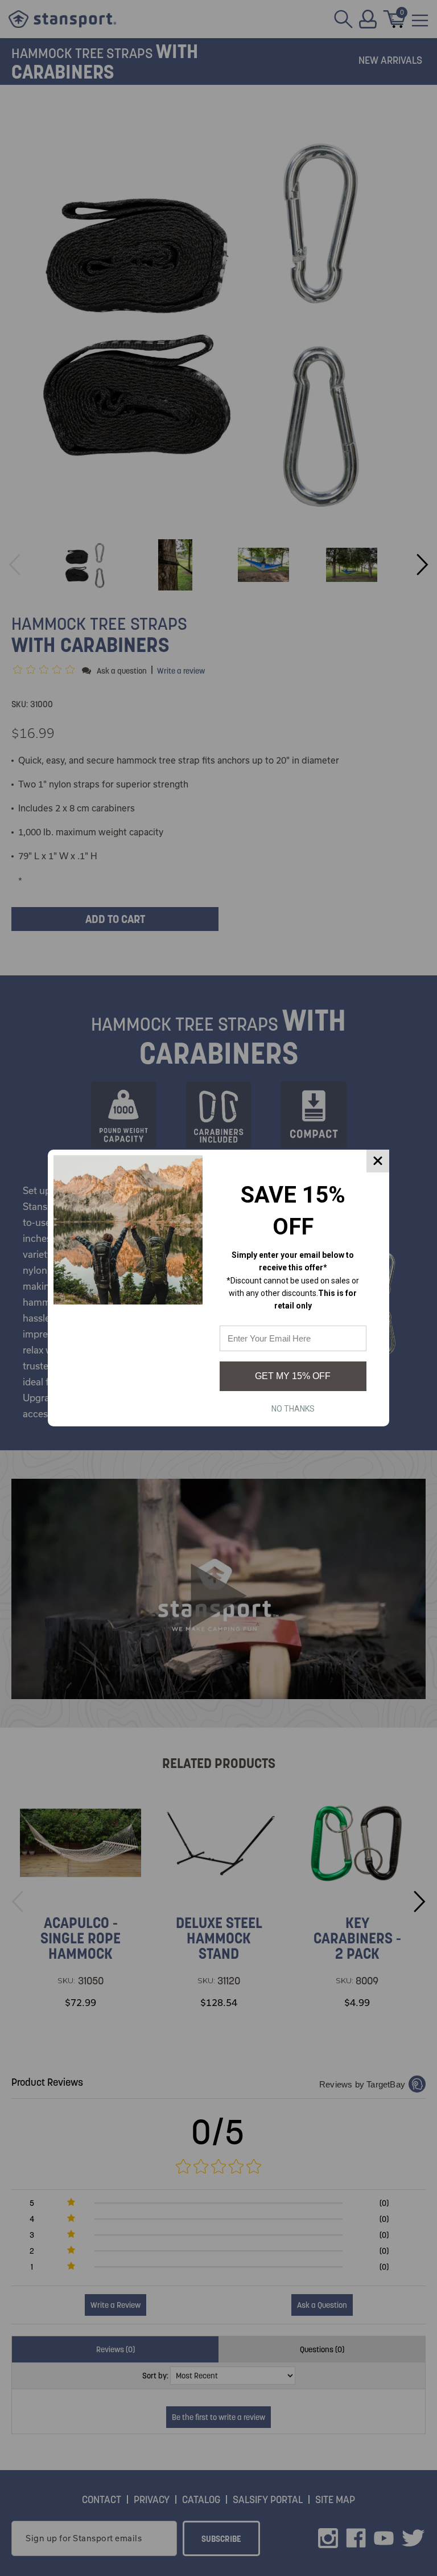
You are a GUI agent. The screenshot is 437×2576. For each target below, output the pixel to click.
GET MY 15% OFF (293, 1376)
